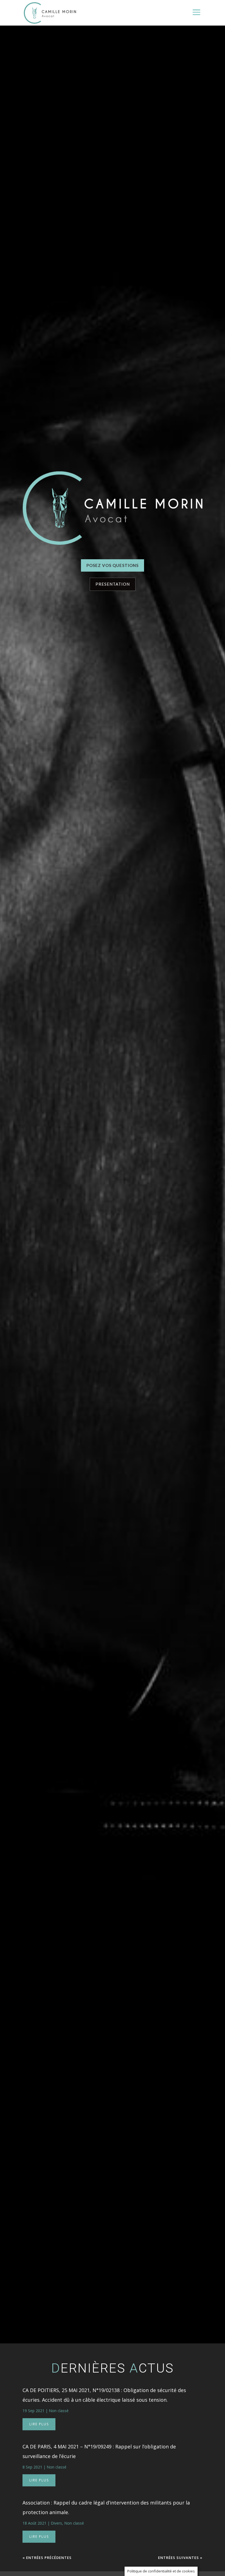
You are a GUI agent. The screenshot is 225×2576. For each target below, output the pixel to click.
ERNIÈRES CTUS (113, 2368)
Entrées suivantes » (180, 2558)
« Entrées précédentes (47, 2558)
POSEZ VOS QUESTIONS (113, 565)
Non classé (59, 2411)
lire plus (39, 2424)
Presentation (113, 584)
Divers (56, 2523)
